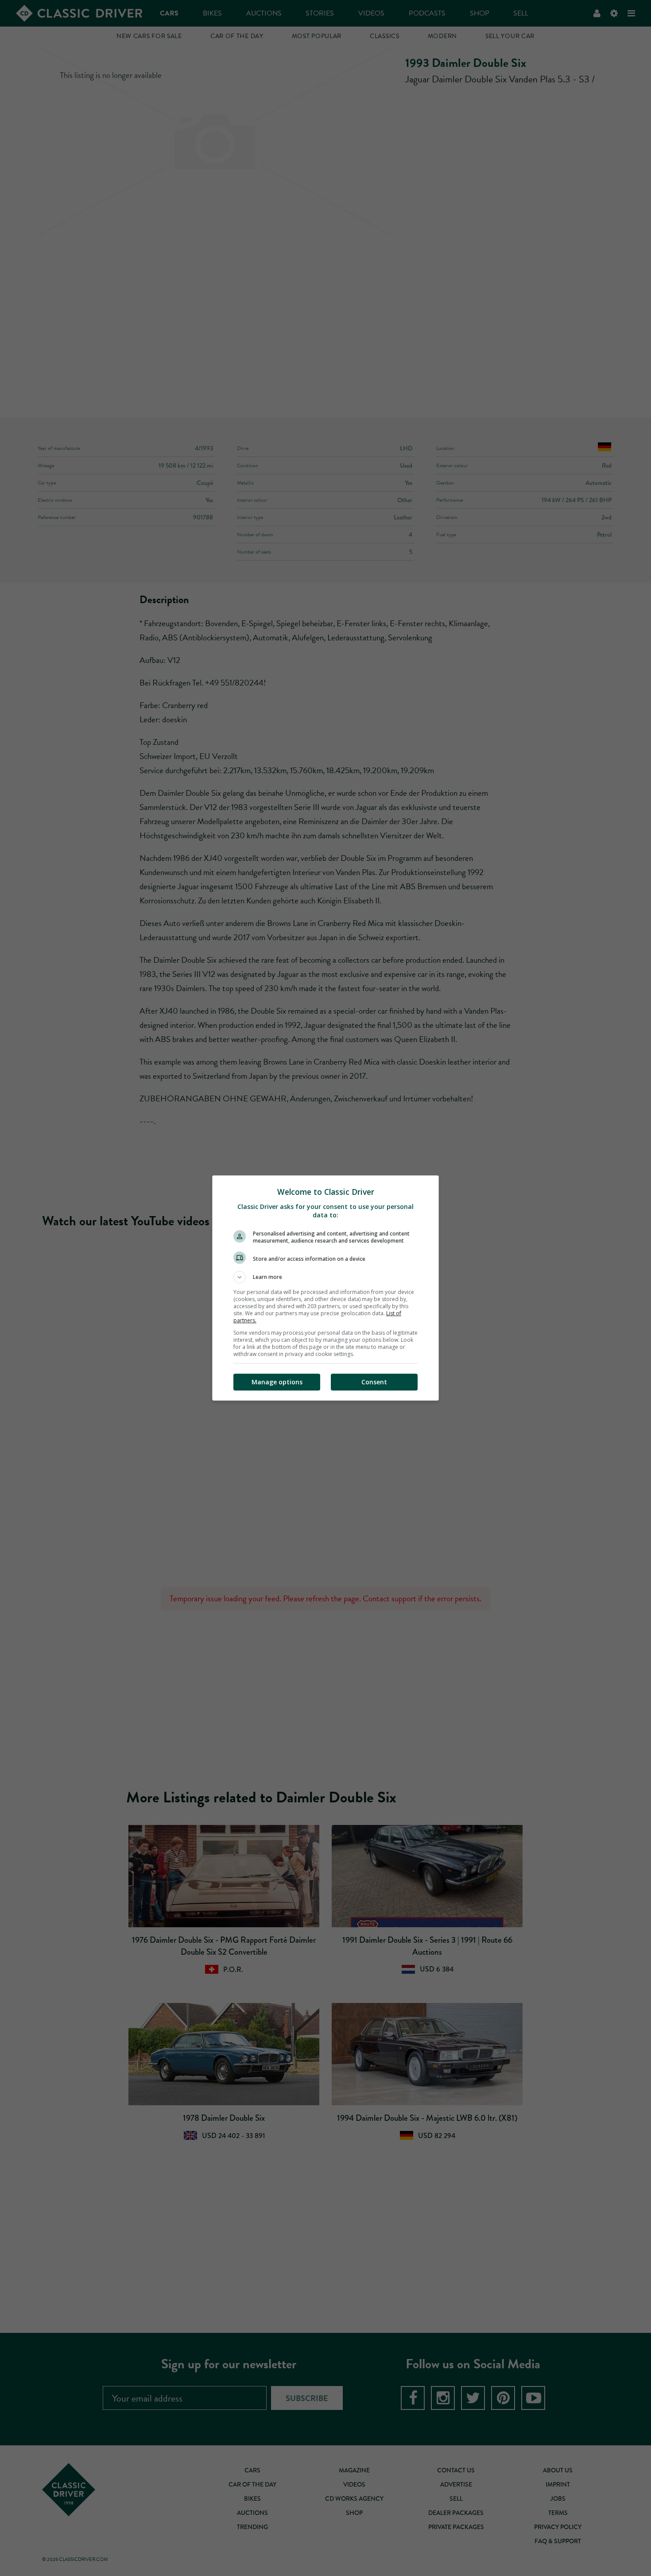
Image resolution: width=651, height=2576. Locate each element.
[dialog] (325, 1288)
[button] (325, 1277)
